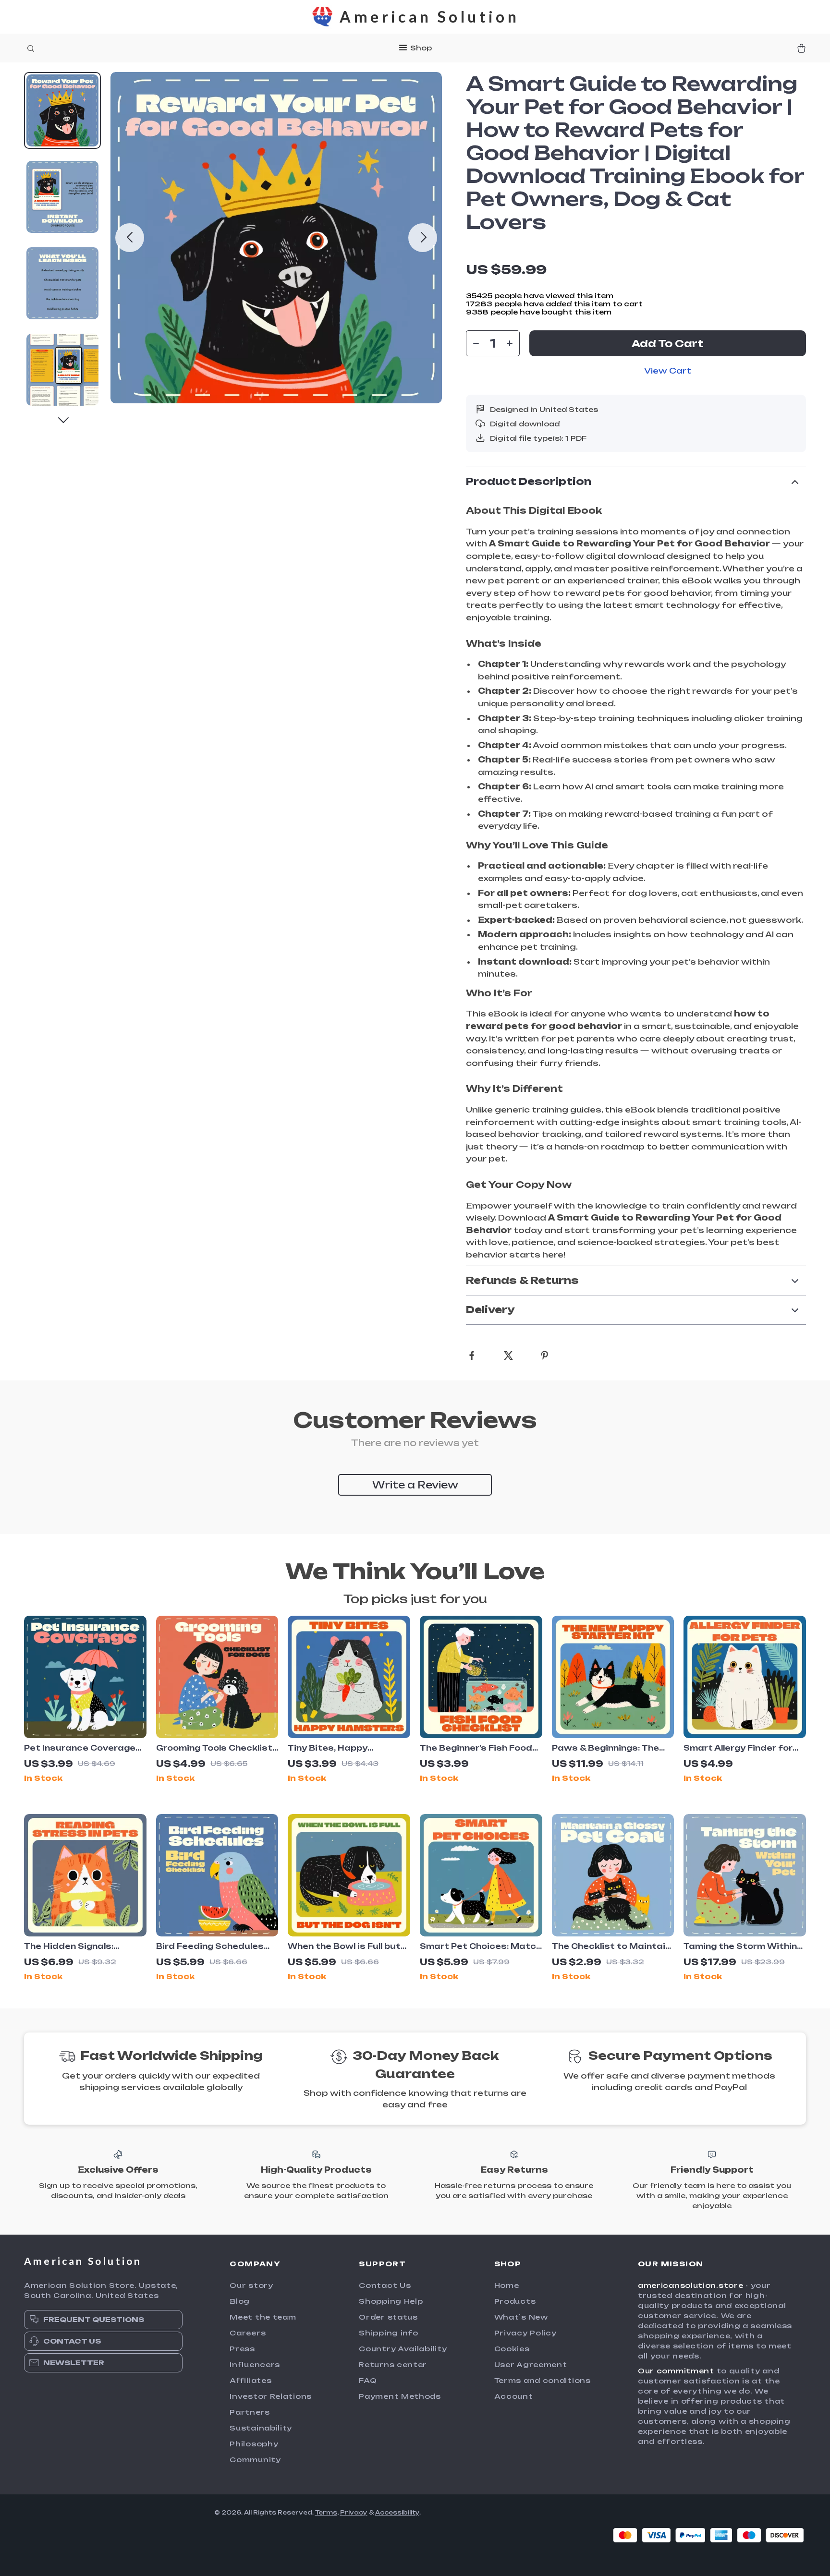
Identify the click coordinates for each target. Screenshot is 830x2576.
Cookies (512, 2349)
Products (515, 2301)
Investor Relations (271, 2396)
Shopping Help (391, 2301)
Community (255, 2460)
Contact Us (385, 2285)
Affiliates (250, 2380)
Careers (248, 2333)
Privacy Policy (525, 2333)
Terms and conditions (543, 2380)
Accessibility (397, 2512)
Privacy (354, 2512)
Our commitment (676, 2371)
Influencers (255, 2364)
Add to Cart (668, 344)
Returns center (393, 2364)
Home (507, 2285)
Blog (240, 2301)
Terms (326, 2512)
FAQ (368, 2380)
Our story (251, 2285)
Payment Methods (400, 2396)
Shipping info (388, 2333)
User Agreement (531, 2364)
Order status (388, 2317)
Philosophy (254, 2444)
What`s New (521, 2317)
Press (242, 2349)
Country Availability (403, 2349)
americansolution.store (690, 2285)
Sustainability (261, 2428)
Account (514, 2396)
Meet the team (263, 2317)
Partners (250, 2412)
